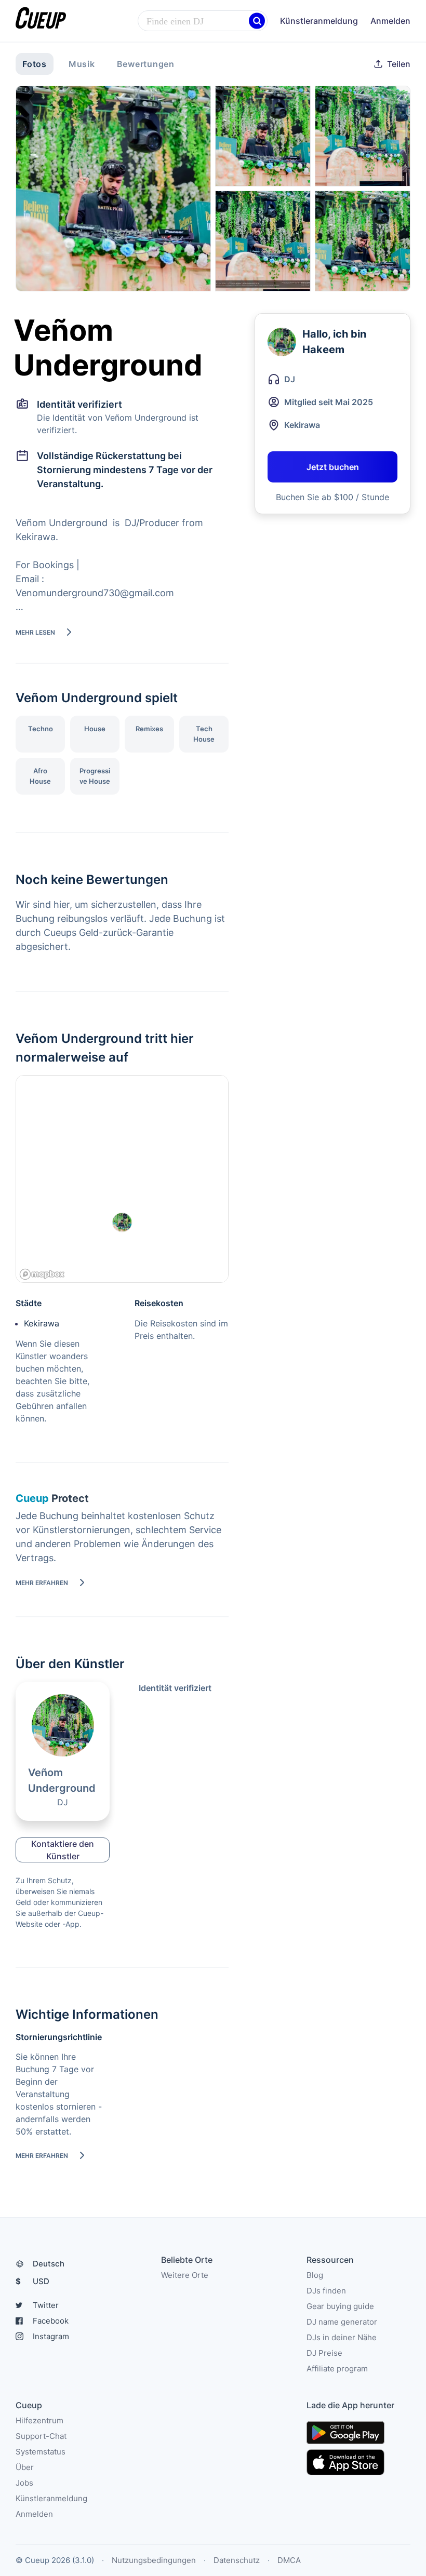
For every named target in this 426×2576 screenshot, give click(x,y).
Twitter (46, 2305)
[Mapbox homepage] (42, 1274)
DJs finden (326, 2291)
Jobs (24, 2483)
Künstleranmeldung (319, 21)
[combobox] (203, 21)
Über (25, 2467)
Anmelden (390, 21)
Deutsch (49, 2264)
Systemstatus (41, 2452)
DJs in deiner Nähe (342, 2337)
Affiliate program (337, 2369)
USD (32, 2281)
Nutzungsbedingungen (154, 2560)
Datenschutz (237, 2560)
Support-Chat (41, 2436)
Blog (315, 2275)
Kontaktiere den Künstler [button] (63, 1850)
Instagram (51, 2336)
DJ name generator (342, 2322)
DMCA (289, 2560)
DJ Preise (324, 2353)
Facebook (51, 2321)
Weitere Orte (185, 2275)
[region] (122, 1179)
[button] (257, 21)
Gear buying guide (340, 2306)
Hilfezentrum (39, 2420)
